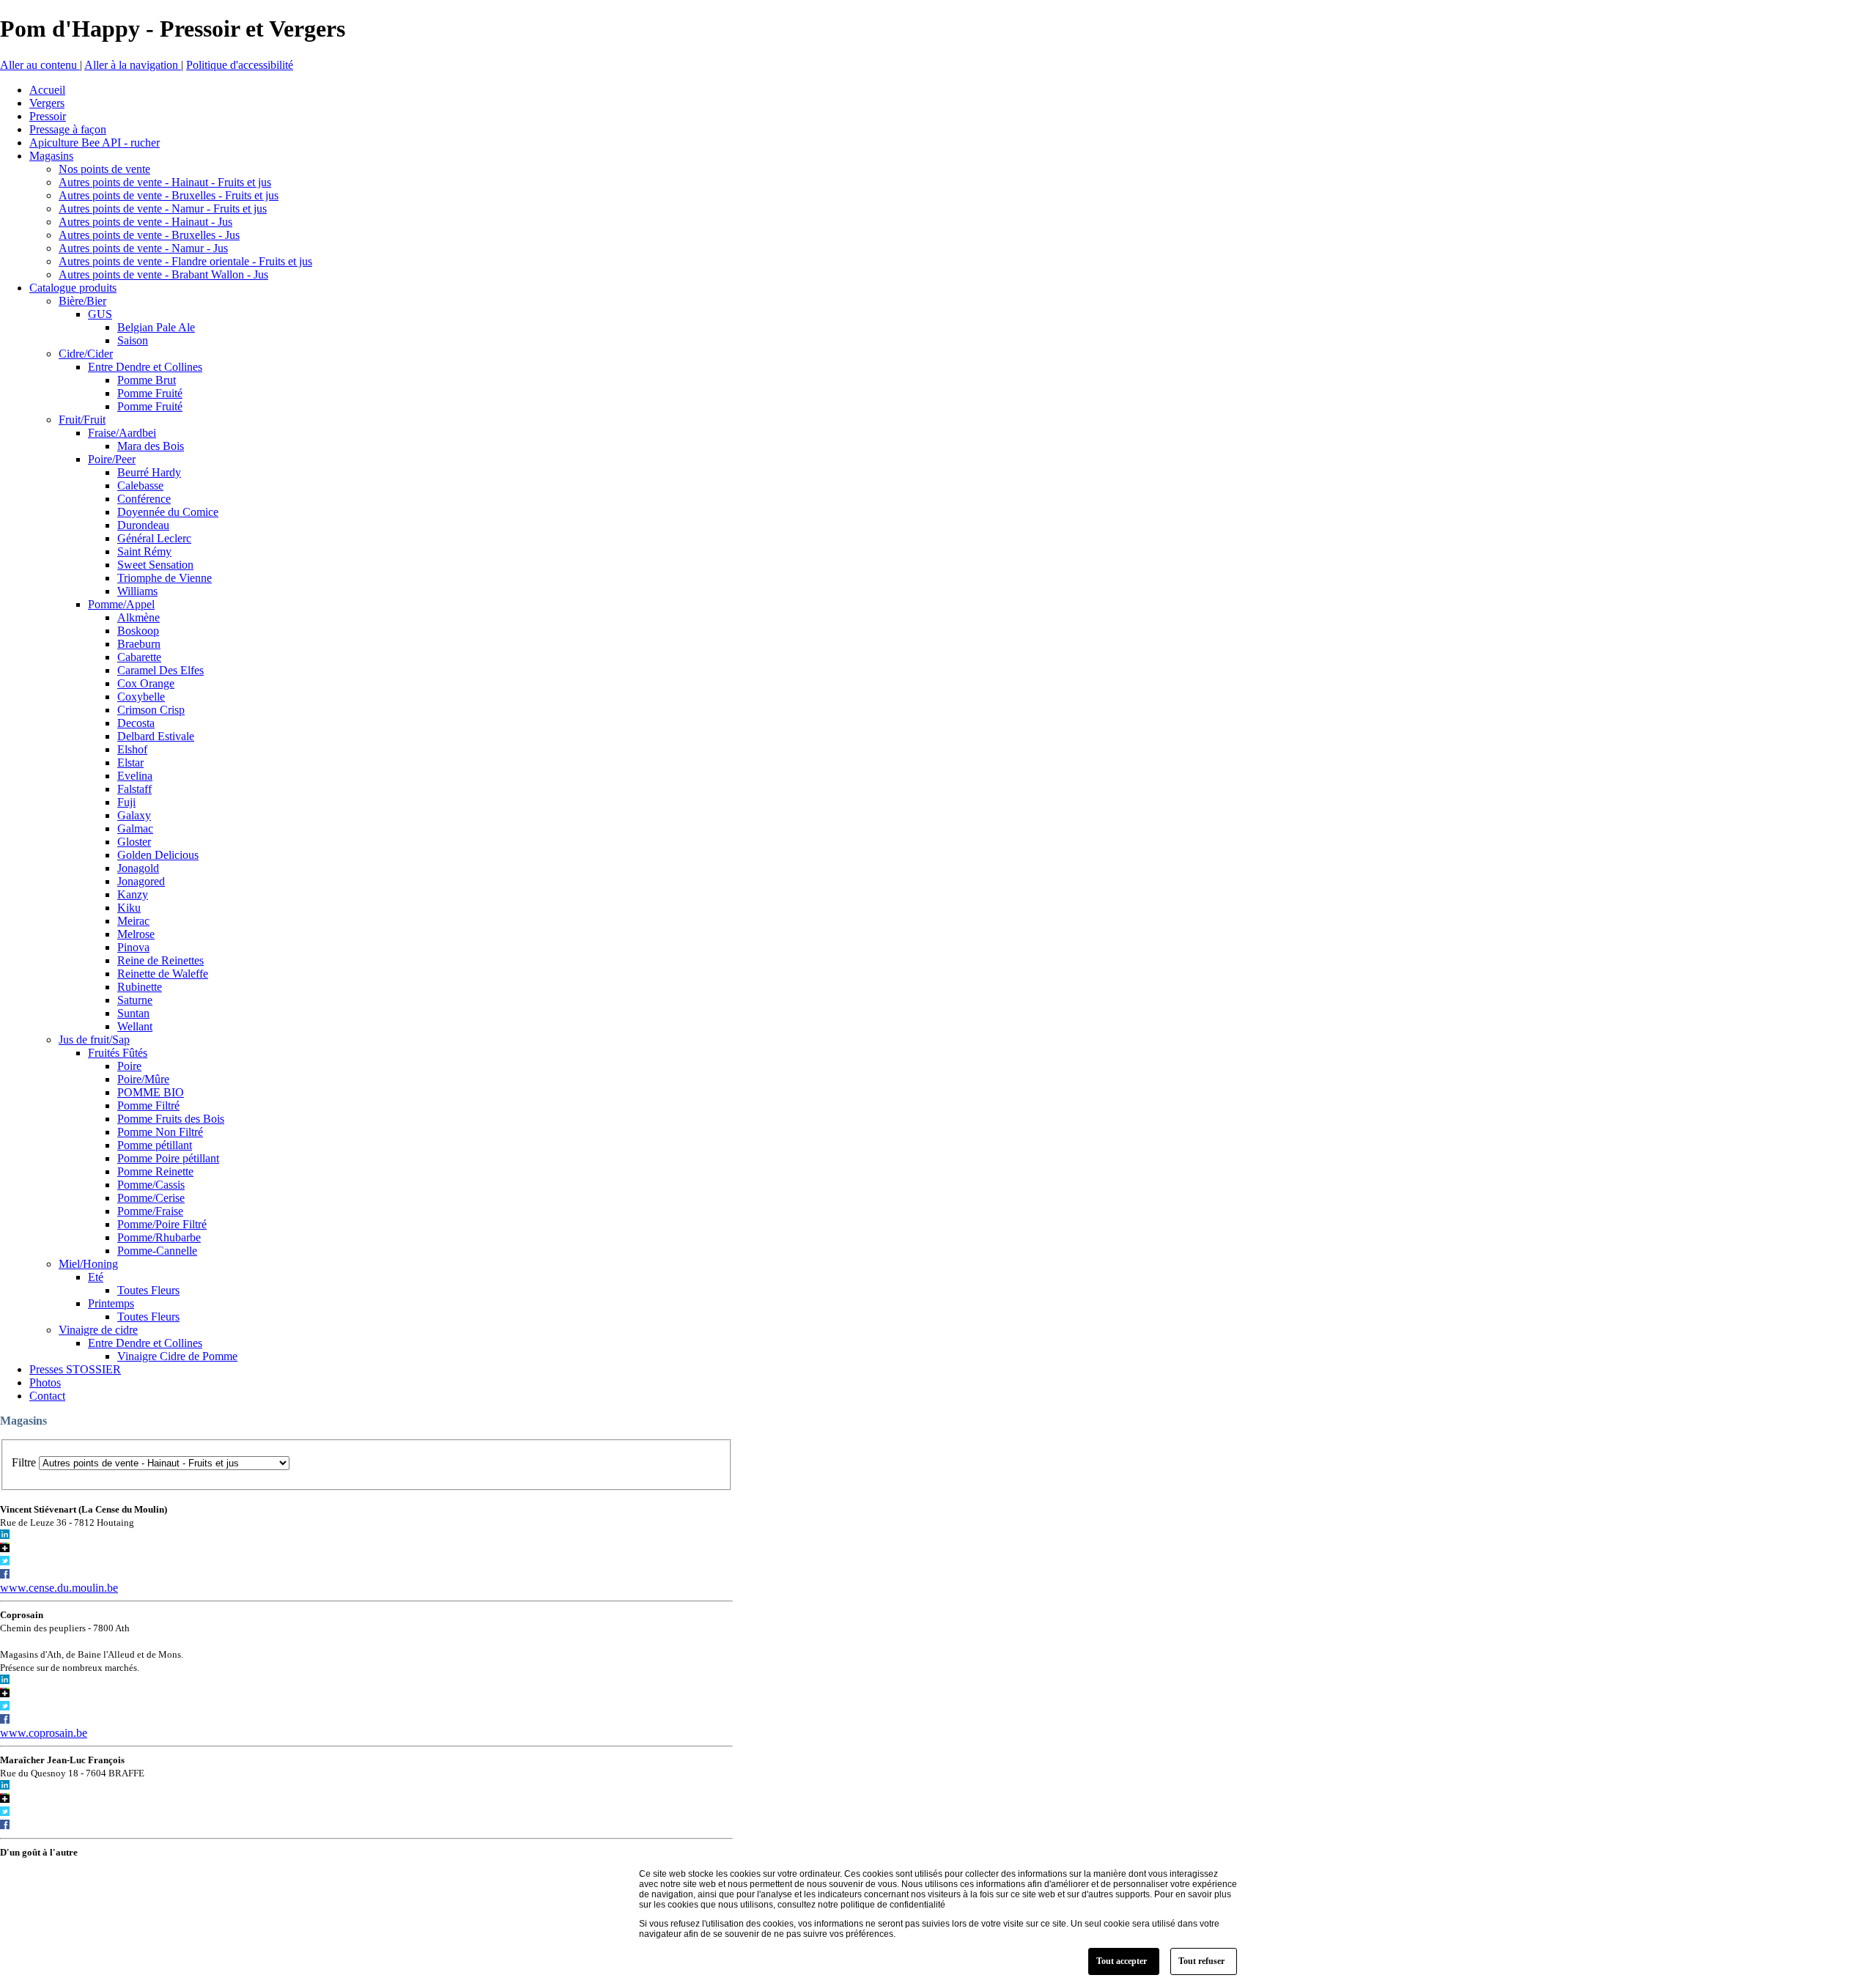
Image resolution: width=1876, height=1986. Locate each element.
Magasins (23, 1421)
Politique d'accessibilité (240, 65)
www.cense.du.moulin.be (59, 1588)
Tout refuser (1201, 1961)
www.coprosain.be (44, 1733)
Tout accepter (1122, 1961)
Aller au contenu (40, 65)
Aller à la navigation (133, 65)
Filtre (24, 1462)
